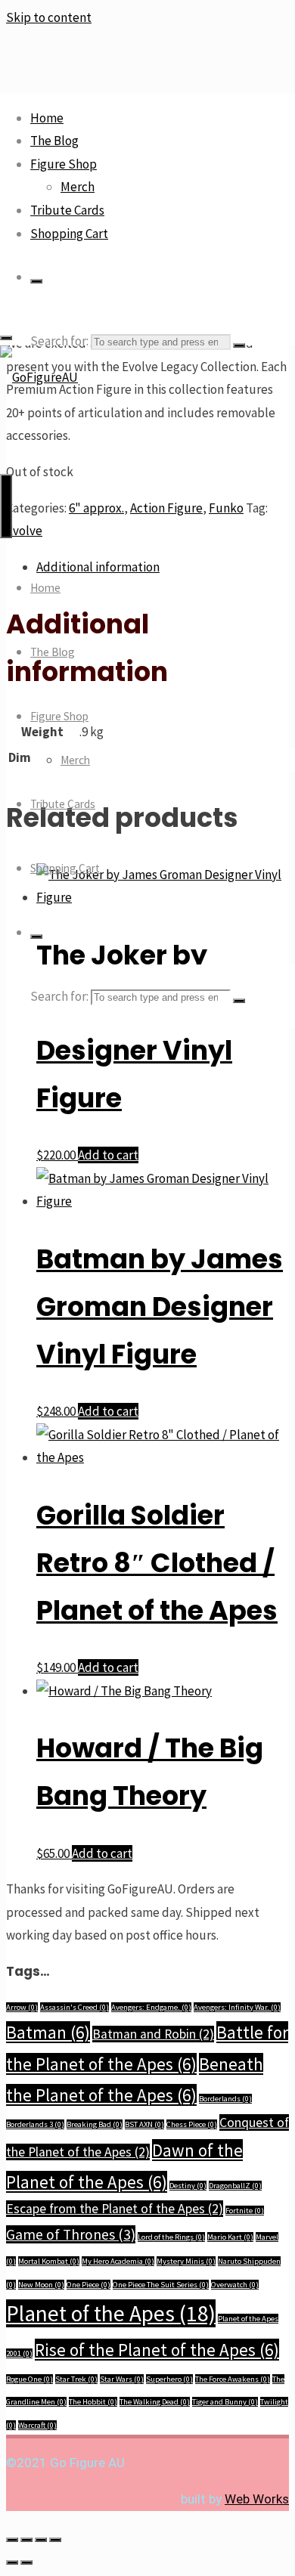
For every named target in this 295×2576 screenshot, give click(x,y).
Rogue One (29, 2379)
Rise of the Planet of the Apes (157, 2350)
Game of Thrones (71, 2234)
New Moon (41, 2285)
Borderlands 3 (35, 2124)
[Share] (41, 2540)
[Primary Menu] (6, 506)
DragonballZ (235, 2186)
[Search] (36, 281)
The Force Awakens (233, 2379)
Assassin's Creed (75, 2007)
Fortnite (245, 2211)
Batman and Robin (153, 2034)
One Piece (88, 2285)
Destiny (188, 2186)
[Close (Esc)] (55, 2540)
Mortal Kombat (49, 2261)
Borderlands (225, 2099)
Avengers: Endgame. (151, 2007)
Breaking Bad (95, 2124)
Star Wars (122, 2379)
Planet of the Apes (111, 2313)
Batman (48, 2032)
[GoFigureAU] (39, 377)
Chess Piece (192, 2124)
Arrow (22, 2007)
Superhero (169, 2379)
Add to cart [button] (108, 1155)
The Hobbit (93, 2402)
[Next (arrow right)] (26, 2562)
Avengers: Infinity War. (237, 2007)
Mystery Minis (186, 2261)
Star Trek (76, 2379)
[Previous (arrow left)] (12, 2562)
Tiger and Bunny (225, 2402)
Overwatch (235, 2285)
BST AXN (144, 2124)
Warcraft (37, 2425)
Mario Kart (230, 2237)
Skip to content (49, 17)
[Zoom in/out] (12, 2540)
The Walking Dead (155, 2402)
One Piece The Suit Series (161, 2285)
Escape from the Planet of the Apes (115, 2209)
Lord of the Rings (171, 2237)
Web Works (257, 2499)
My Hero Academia (118, 2261)
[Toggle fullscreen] (26, 2540)
